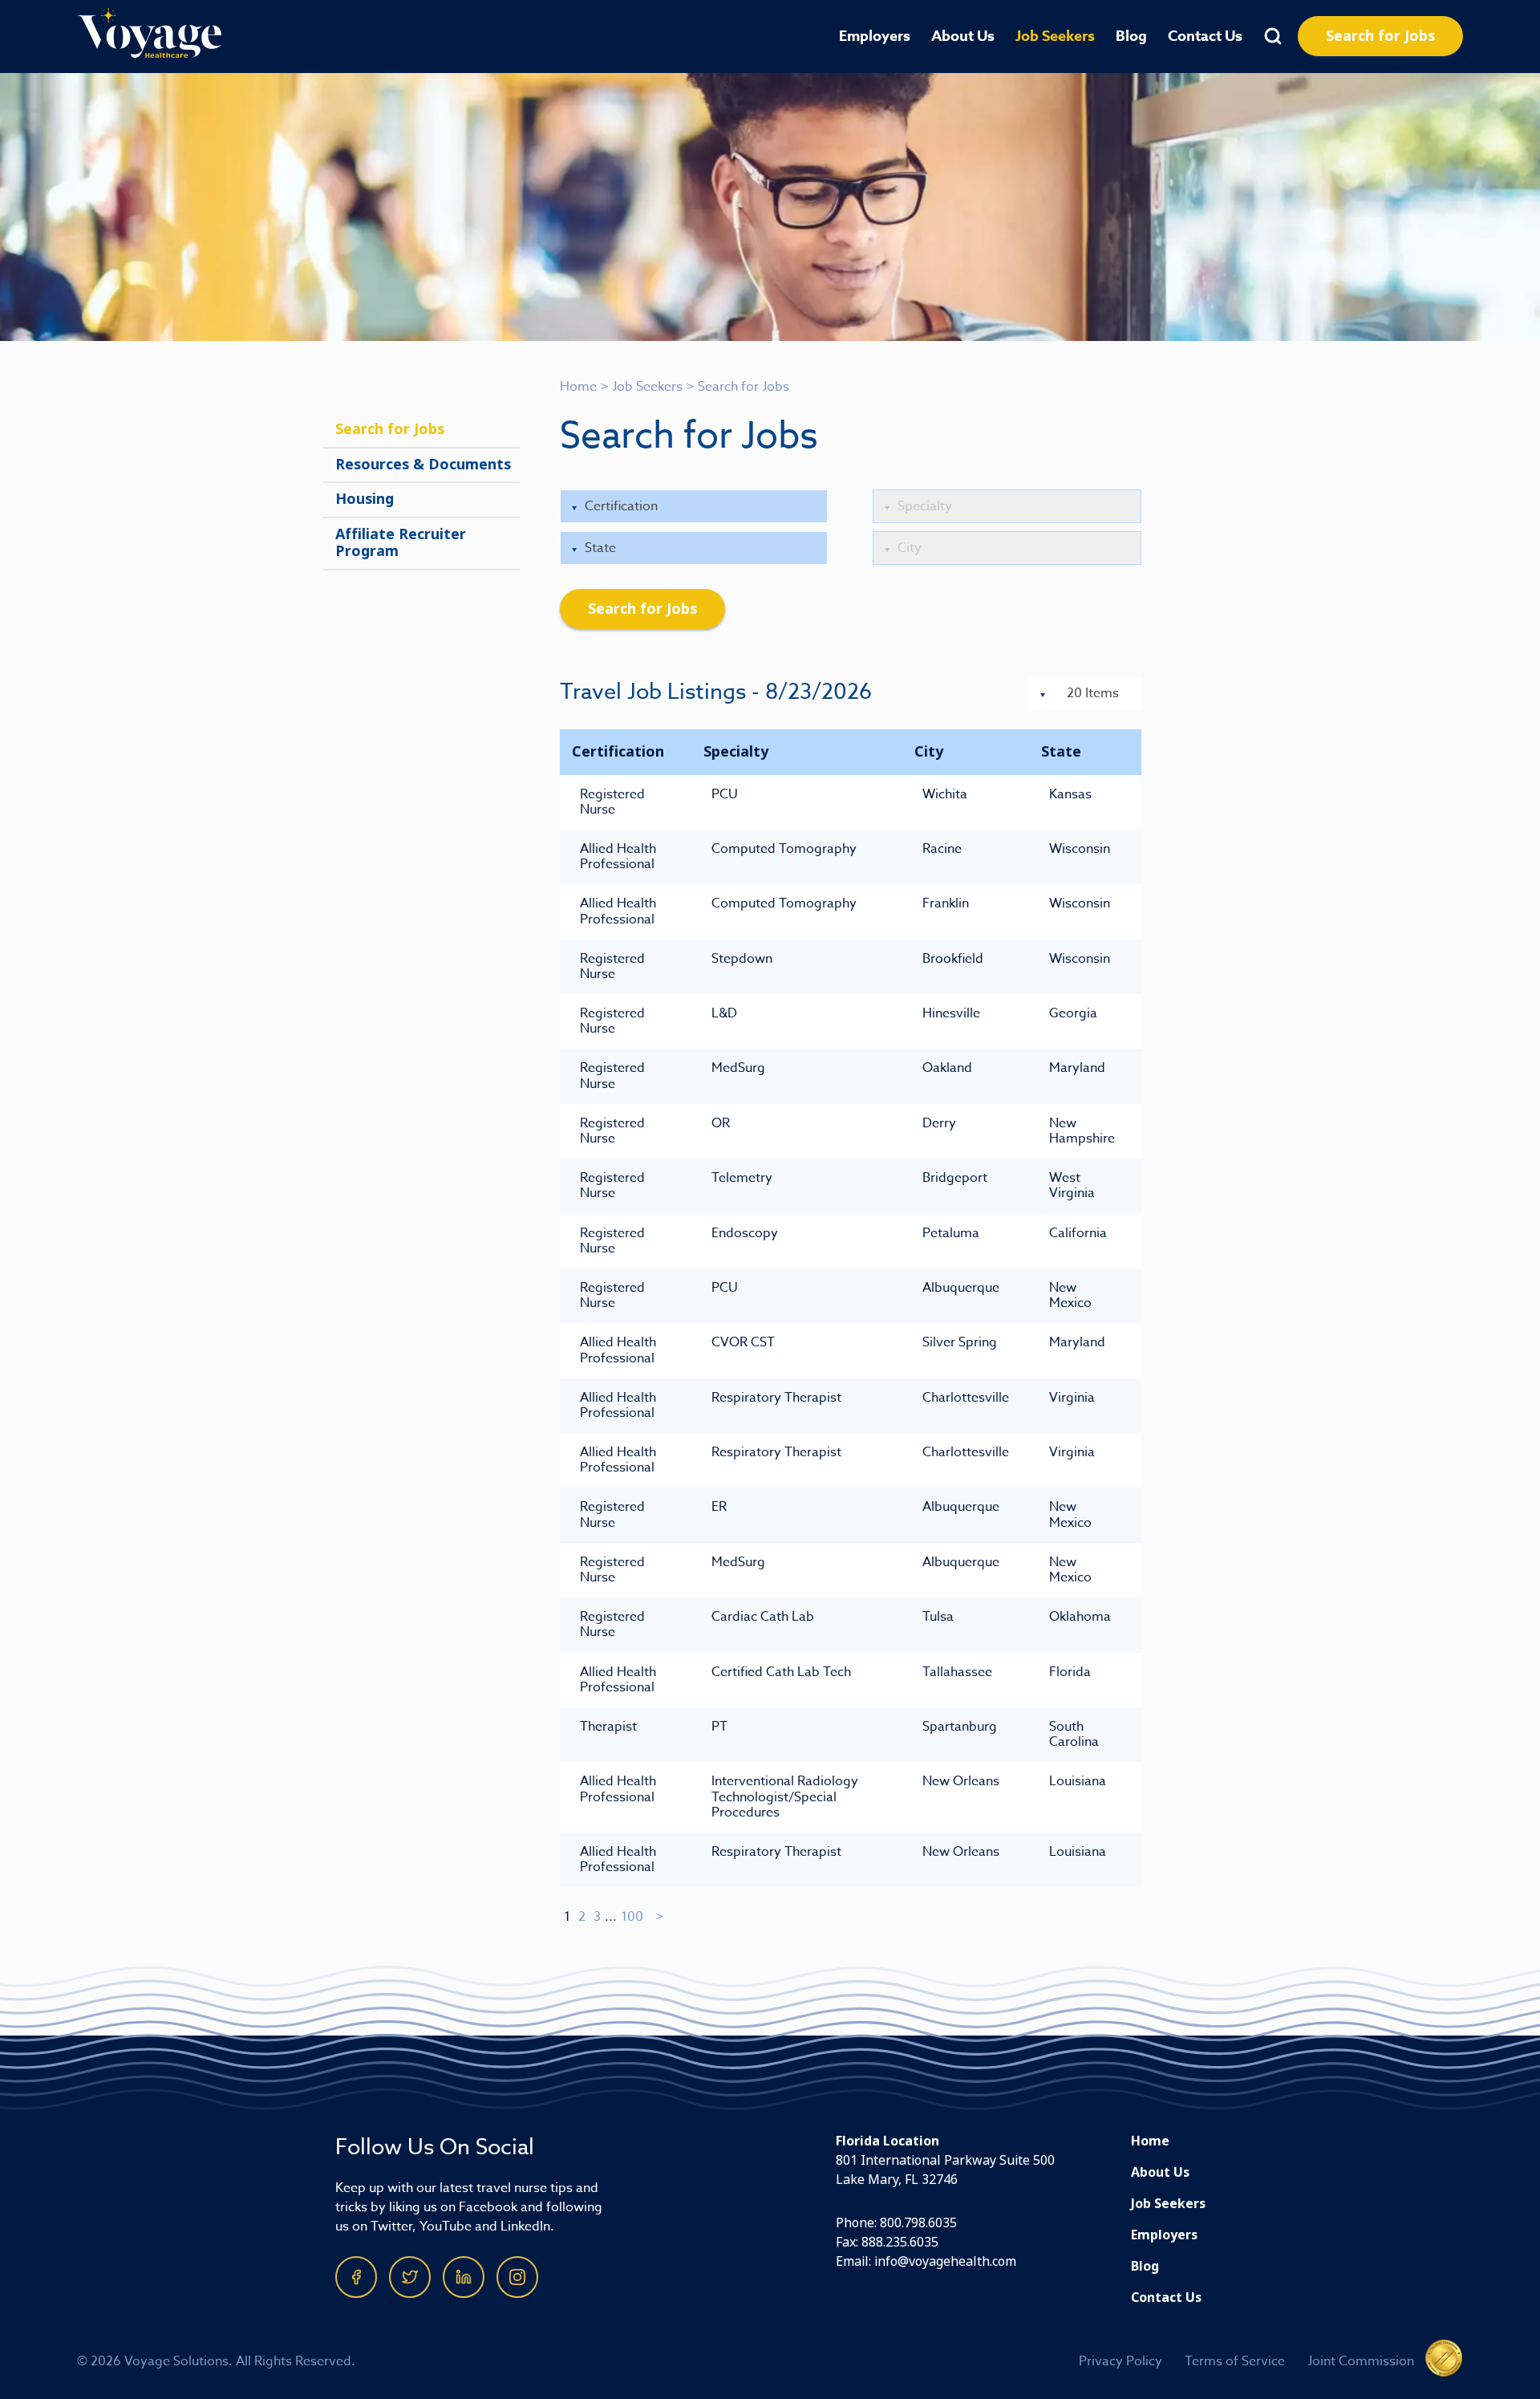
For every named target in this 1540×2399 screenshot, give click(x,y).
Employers (875, 36)
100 (632, 1917)
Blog (1131, 36)
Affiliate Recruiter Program (401, 543)
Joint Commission (1361, 2361)
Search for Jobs (1380, 36)
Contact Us (1205, 36)
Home (578, 387)
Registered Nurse (612, 802)
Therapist (608, 1727)
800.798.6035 (918, 2223)
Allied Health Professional (618, 856)
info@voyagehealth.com (945, 2261)
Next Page (661, 1917)
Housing (365, 499)
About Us (963, 36)
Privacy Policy (1121, 2361)
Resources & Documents (423, 465)
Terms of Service (1235, 2361)
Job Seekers (1055, 36)
